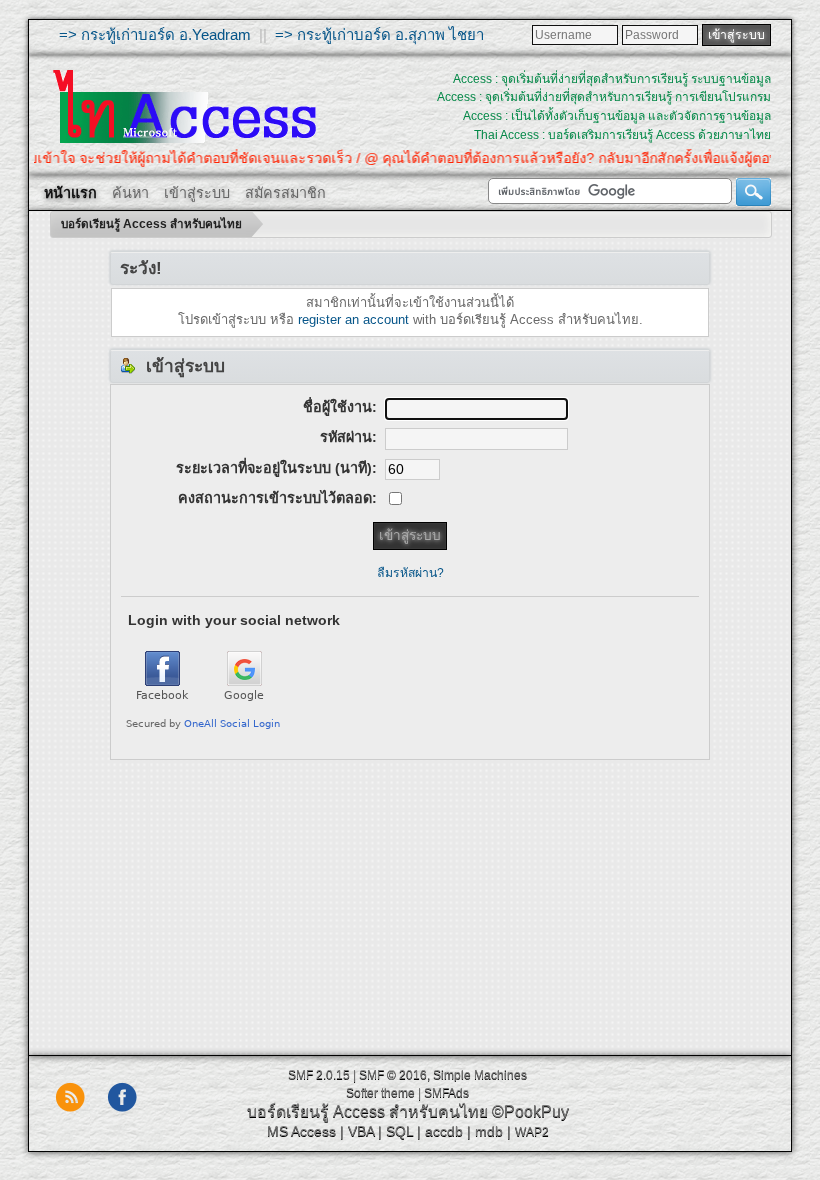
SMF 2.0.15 (319, 1075)
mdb (489, 1131)
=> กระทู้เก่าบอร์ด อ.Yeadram (155, 34)
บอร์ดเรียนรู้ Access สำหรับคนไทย (367, 1111)
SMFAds (446, 1093)
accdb (444, 1131)
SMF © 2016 (393, 1075)
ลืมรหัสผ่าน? (410, 573)
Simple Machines (480, 1075)
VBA (361, 1131)
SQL (399, 1131)
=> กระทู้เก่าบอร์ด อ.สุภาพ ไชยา (379, 34)
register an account (353, 319)
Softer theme (380, 1093)
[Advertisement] (410, 900)
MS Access (301, 1131)
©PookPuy (530, 1111)
